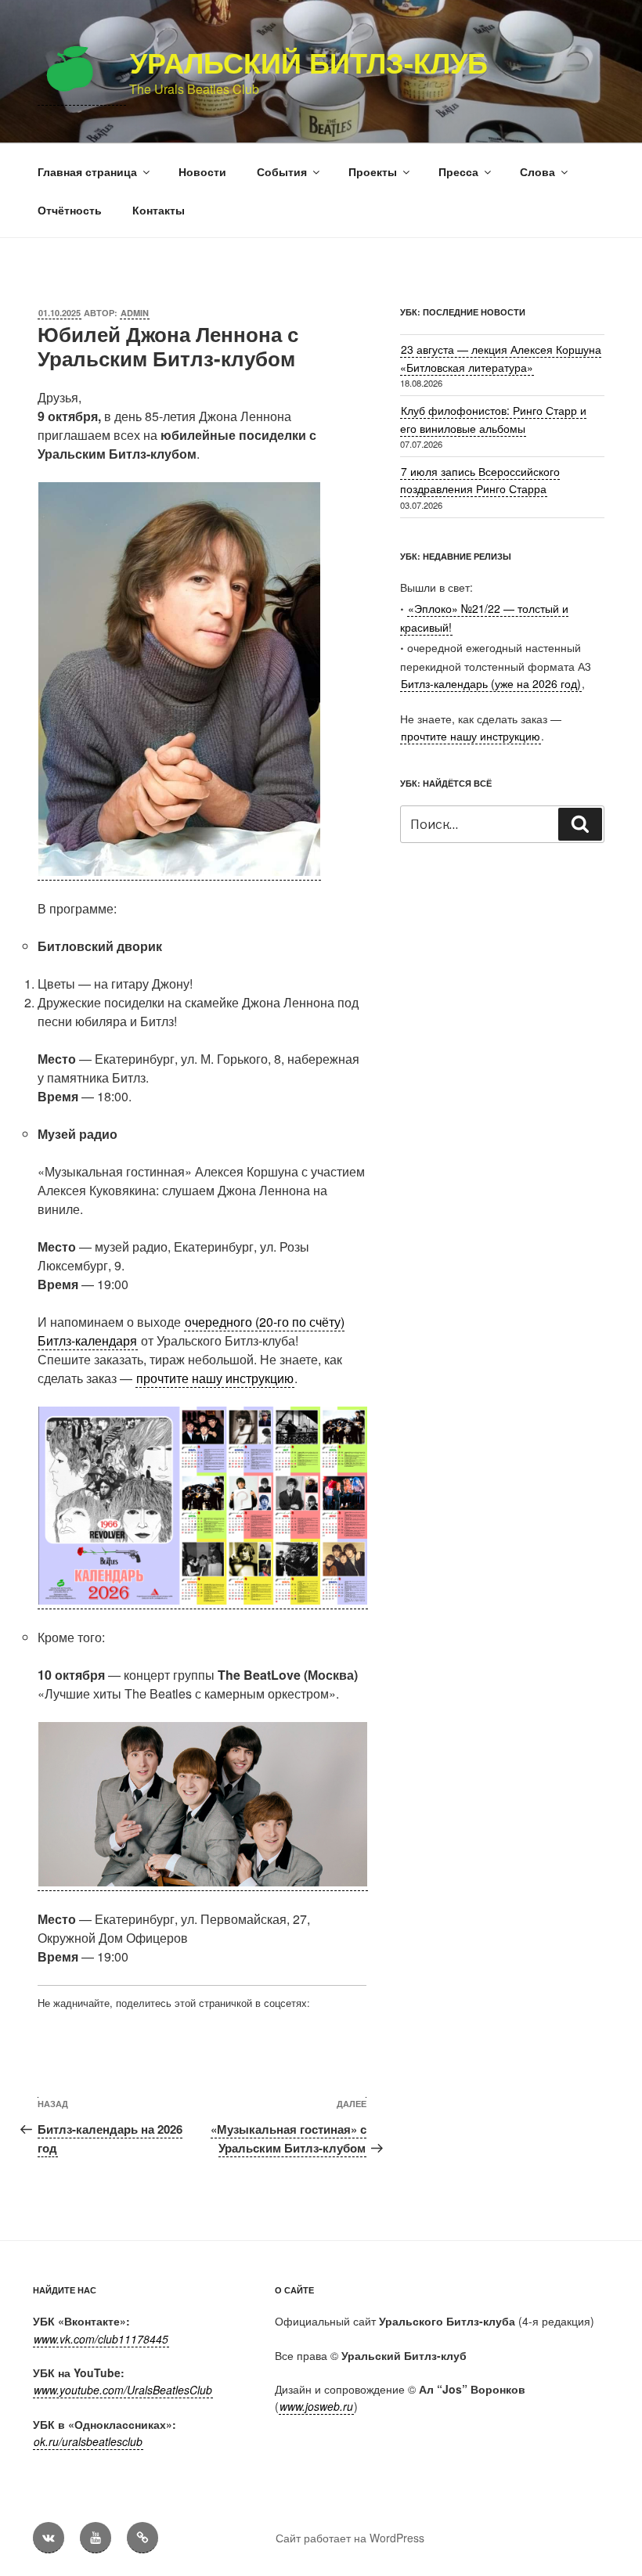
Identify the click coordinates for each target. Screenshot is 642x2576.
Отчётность (70, 210)
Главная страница (87, 171)
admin (135, 313)
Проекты (373, 171)
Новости (202, 171)
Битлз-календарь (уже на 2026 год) (491, 683)
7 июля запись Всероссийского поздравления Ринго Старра (480, 480)
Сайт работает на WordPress (350, 2538)
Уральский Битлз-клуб (309, 62)
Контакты (159, 210)
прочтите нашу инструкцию (215, 1378)
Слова (537, 171)
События (282, 171)
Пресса (458, 171)
